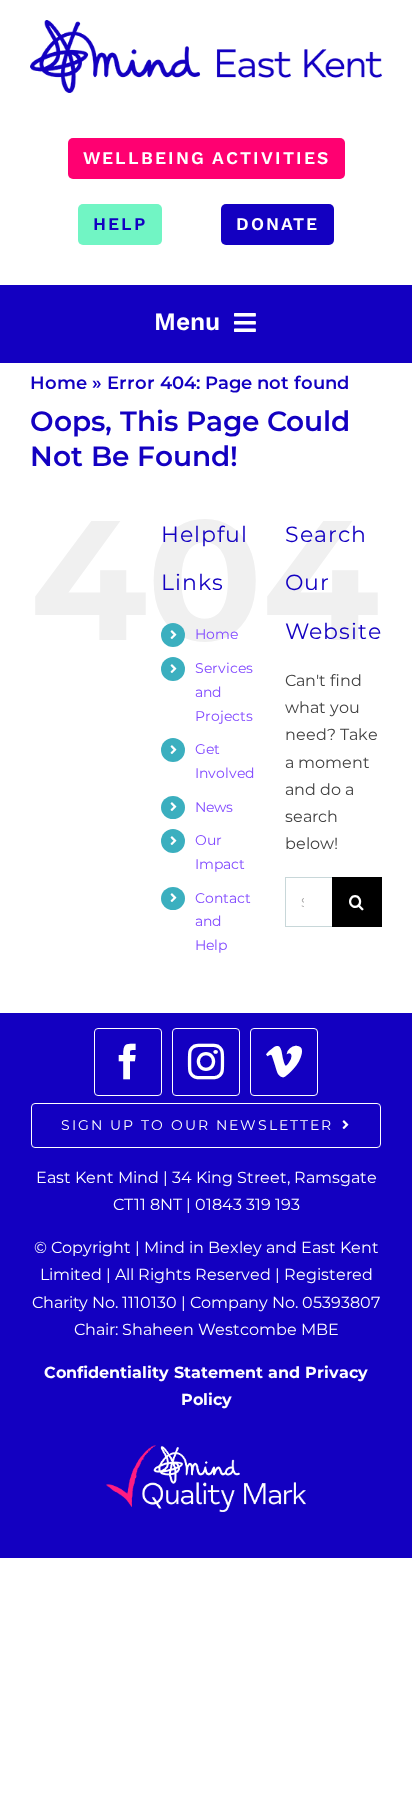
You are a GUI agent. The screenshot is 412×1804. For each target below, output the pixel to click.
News (214, 807)
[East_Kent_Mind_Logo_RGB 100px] (206, 27)
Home (58, 383)
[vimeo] (284, 1062)
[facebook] (128, 1062)
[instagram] (206, 1062)
